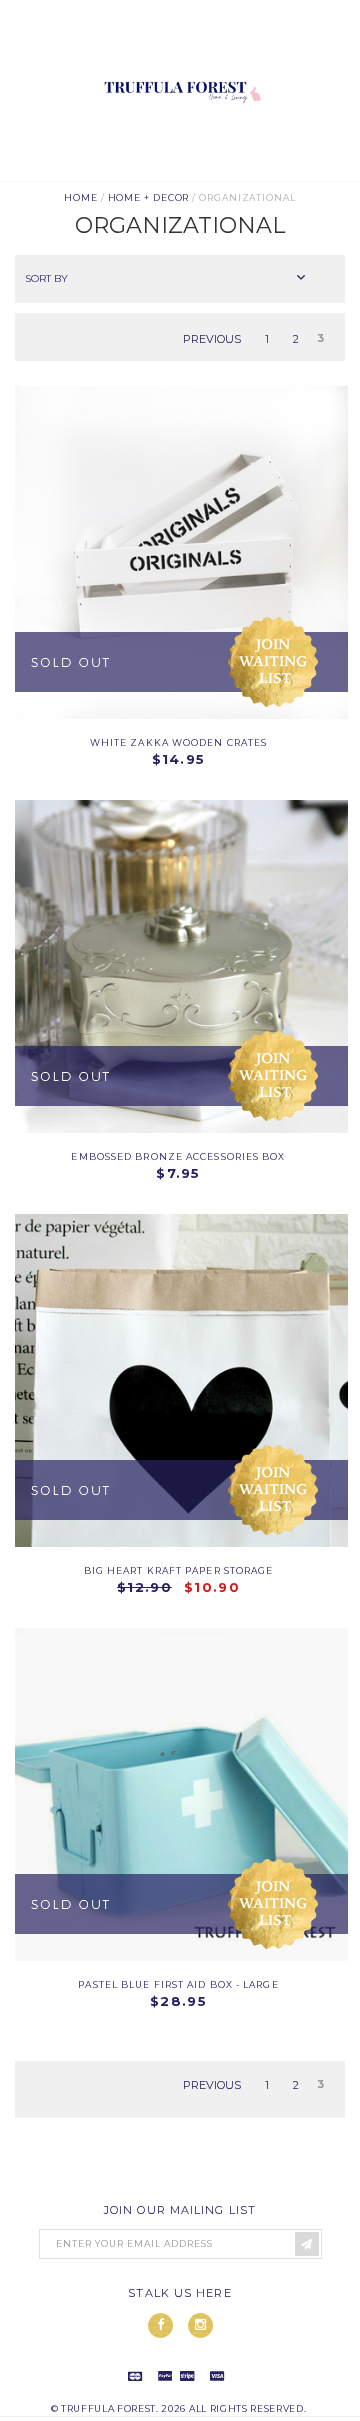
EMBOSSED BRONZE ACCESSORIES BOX (178, 1156)
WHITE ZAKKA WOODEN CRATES (179, 742)
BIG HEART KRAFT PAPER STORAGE (179, 1570)
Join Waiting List (273, 662)
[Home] (180, 173)
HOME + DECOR (149, 197)
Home (81, 197)
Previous (212, 338)
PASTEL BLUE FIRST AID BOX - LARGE (178, 1984)
